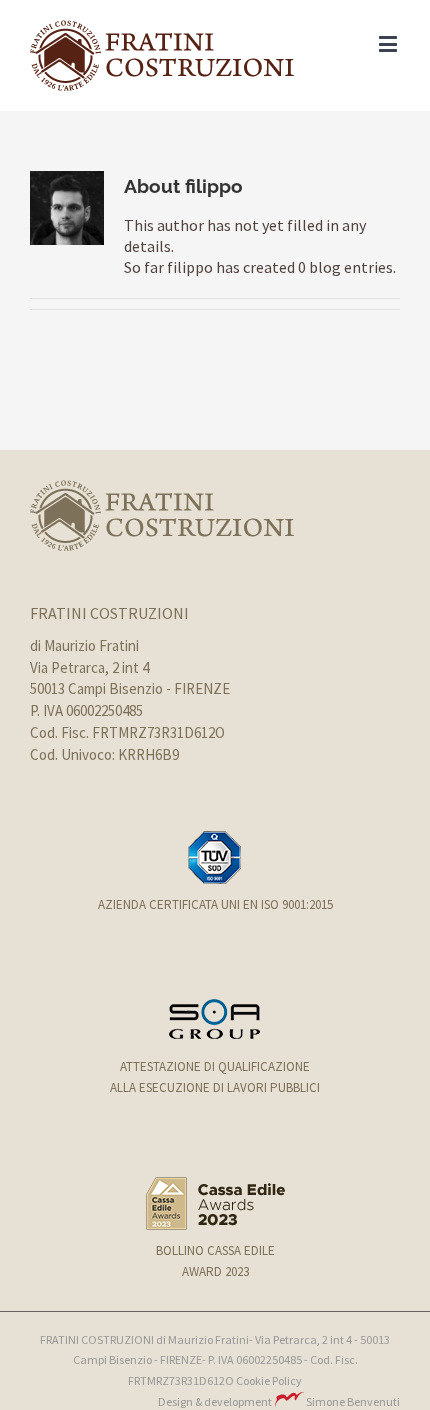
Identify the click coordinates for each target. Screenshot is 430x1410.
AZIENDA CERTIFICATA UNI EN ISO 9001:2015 (215, 904)
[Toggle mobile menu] (389, 43)
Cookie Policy (269, 1380)
